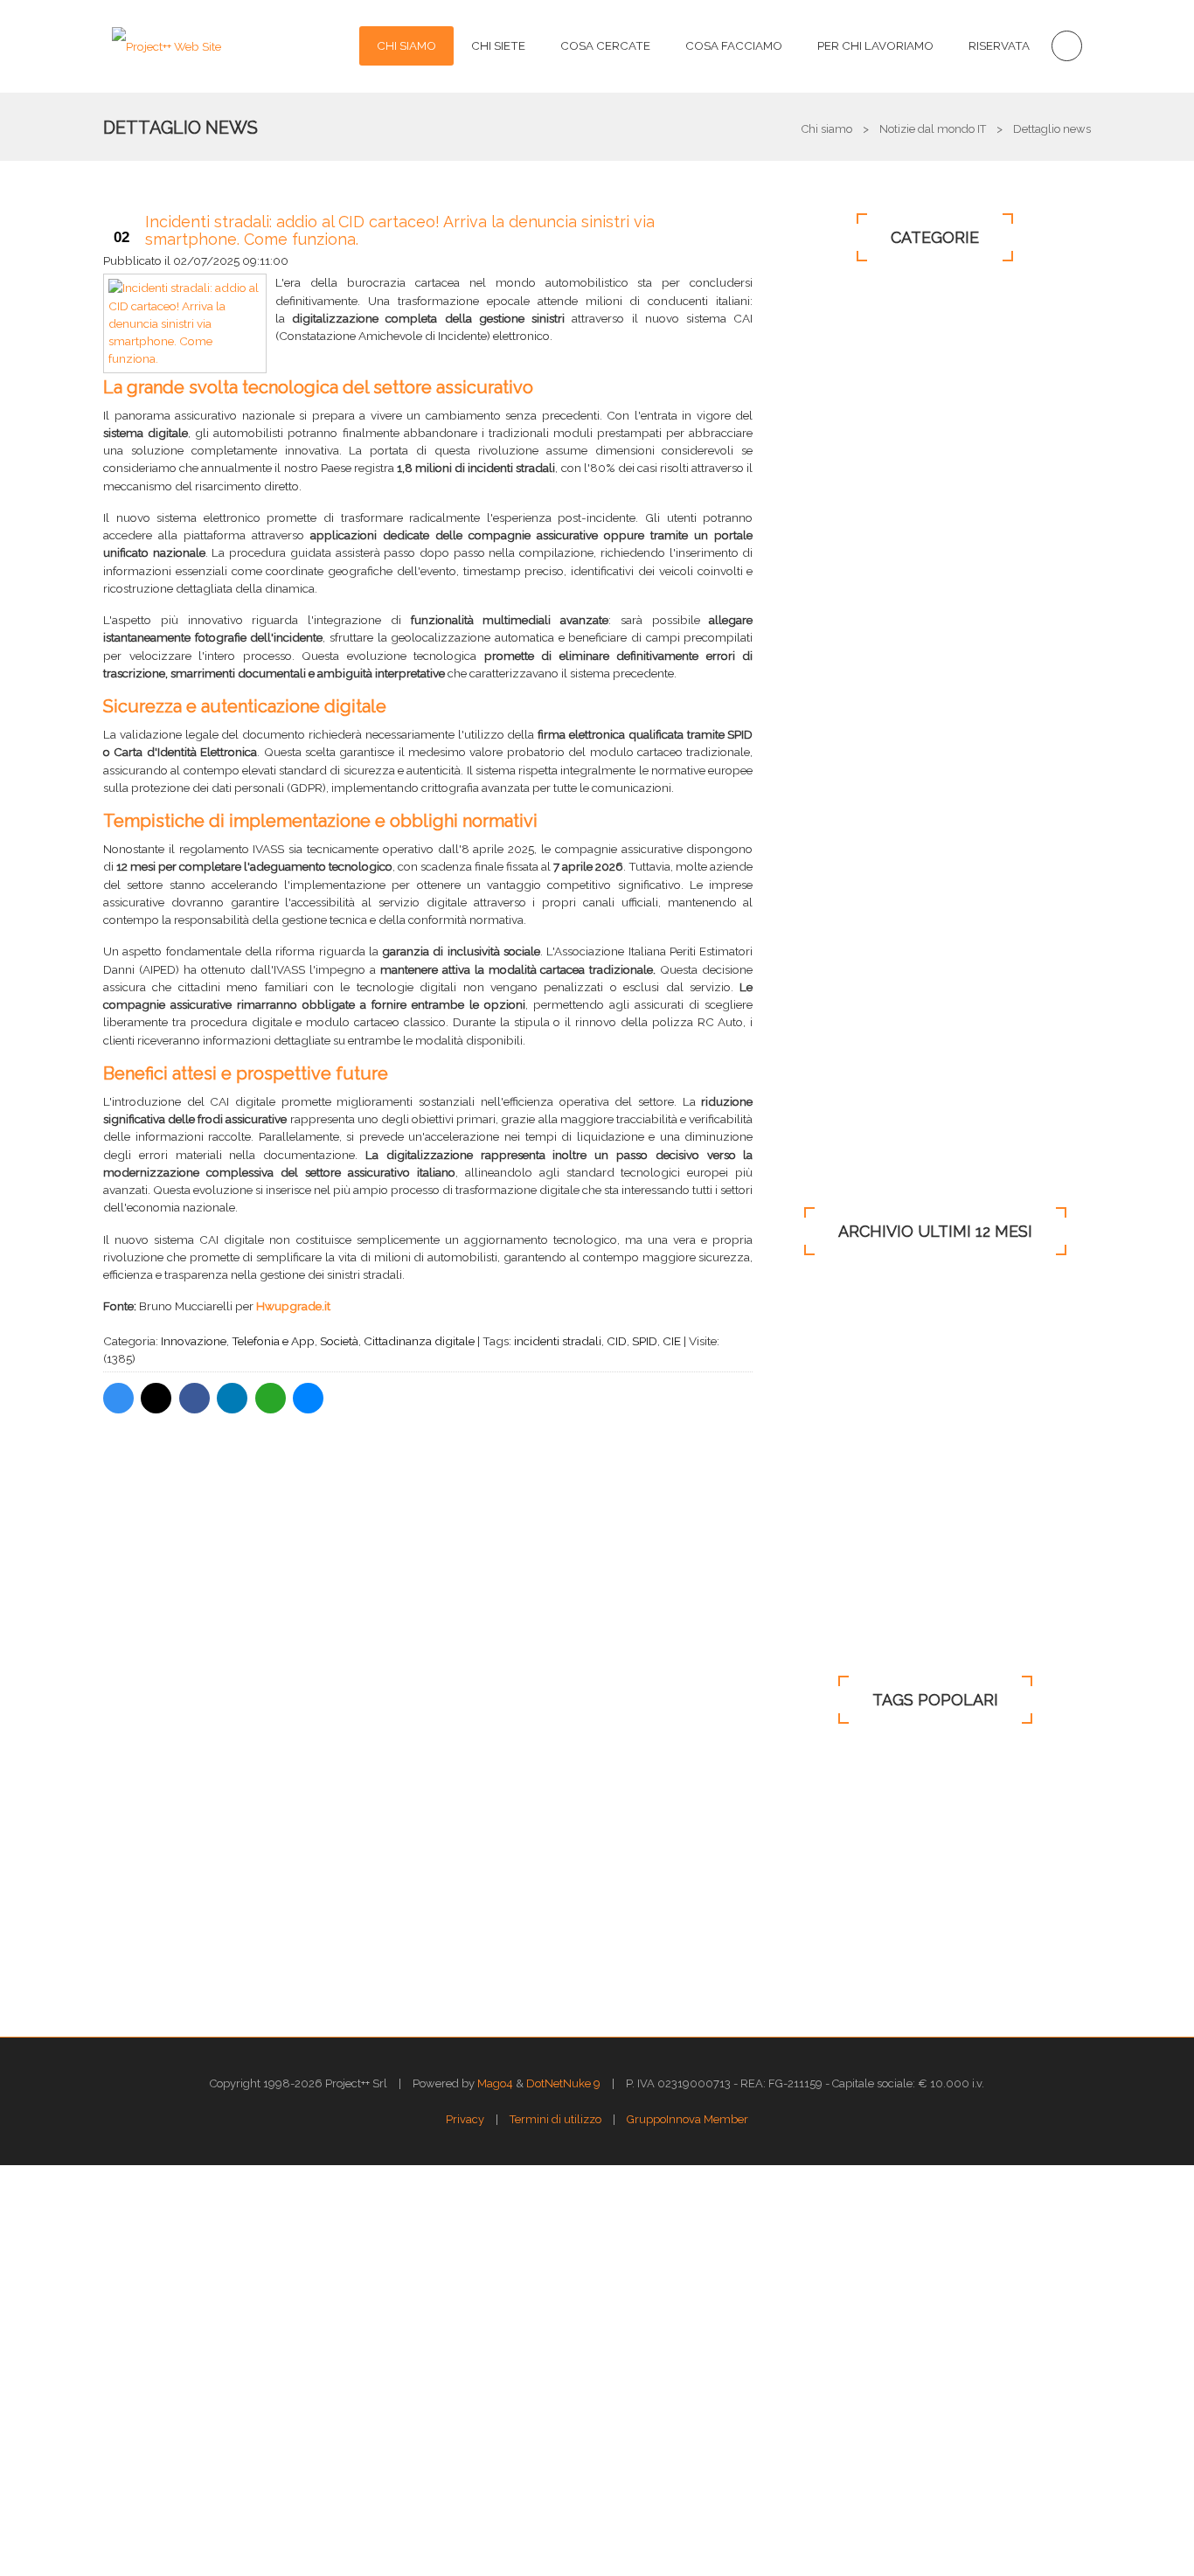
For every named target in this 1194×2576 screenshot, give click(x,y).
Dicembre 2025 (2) (845, 1503)
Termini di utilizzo (555, 2119)
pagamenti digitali (840, 1799)
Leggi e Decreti (858, 352)
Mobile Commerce (865, 795)
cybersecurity (828, 1927)
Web (820, 594)
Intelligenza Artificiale (885, 1076)
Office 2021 (836, 1036)
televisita (932, 1896)
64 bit (1042, 1768)
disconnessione (833, 1896)
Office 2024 (837, 1116)
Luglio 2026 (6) (838, 1300)
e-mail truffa (963, 1832)
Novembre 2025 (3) (847, 1532)
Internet (835, 433)
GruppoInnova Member (687, 2119)
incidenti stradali (558, 1341)
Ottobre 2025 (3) (840, 1561)
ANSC (939, 1799)
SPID (645, 1341)
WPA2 (906, 1768)
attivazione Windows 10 (955, 1863)
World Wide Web (838, 1959)
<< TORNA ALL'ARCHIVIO (426, 1472)
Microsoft (841, 473)
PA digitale (842, 915)
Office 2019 (840, 955)
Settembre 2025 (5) (847, 1590)
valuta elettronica (945, 1927)
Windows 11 (842, 996)
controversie (825, 1863)
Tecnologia (848, 553)
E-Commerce (846, 754)
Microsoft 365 (853, 674)
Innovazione (194, 1341)
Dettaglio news (180, 128)
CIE (672, 1341)
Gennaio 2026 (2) (842, 1474)
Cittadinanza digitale (419, 1341)
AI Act (879, 1832)
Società (339, 1341)
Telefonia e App (273, 1341)
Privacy (828, 714)
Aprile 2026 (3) (836, 1386)
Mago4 (495, 2083)
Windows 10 (845, 392)
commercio (823, 1768)
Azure (975, 1768)
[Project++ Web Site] (167, 45)
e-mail (810, 1832)
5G (998, 1799)
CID (617, 1341)
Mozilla (1010, 1896)
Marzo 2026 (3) (836, 1416)
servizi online (954, 1959)
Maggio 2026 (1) (840, 1357)
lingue (1044, 1927)
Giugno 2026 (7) (840, 1329)
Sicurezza (837, 513)
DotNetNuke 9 (563, 2083)
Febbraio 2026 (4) (844, 1445)
